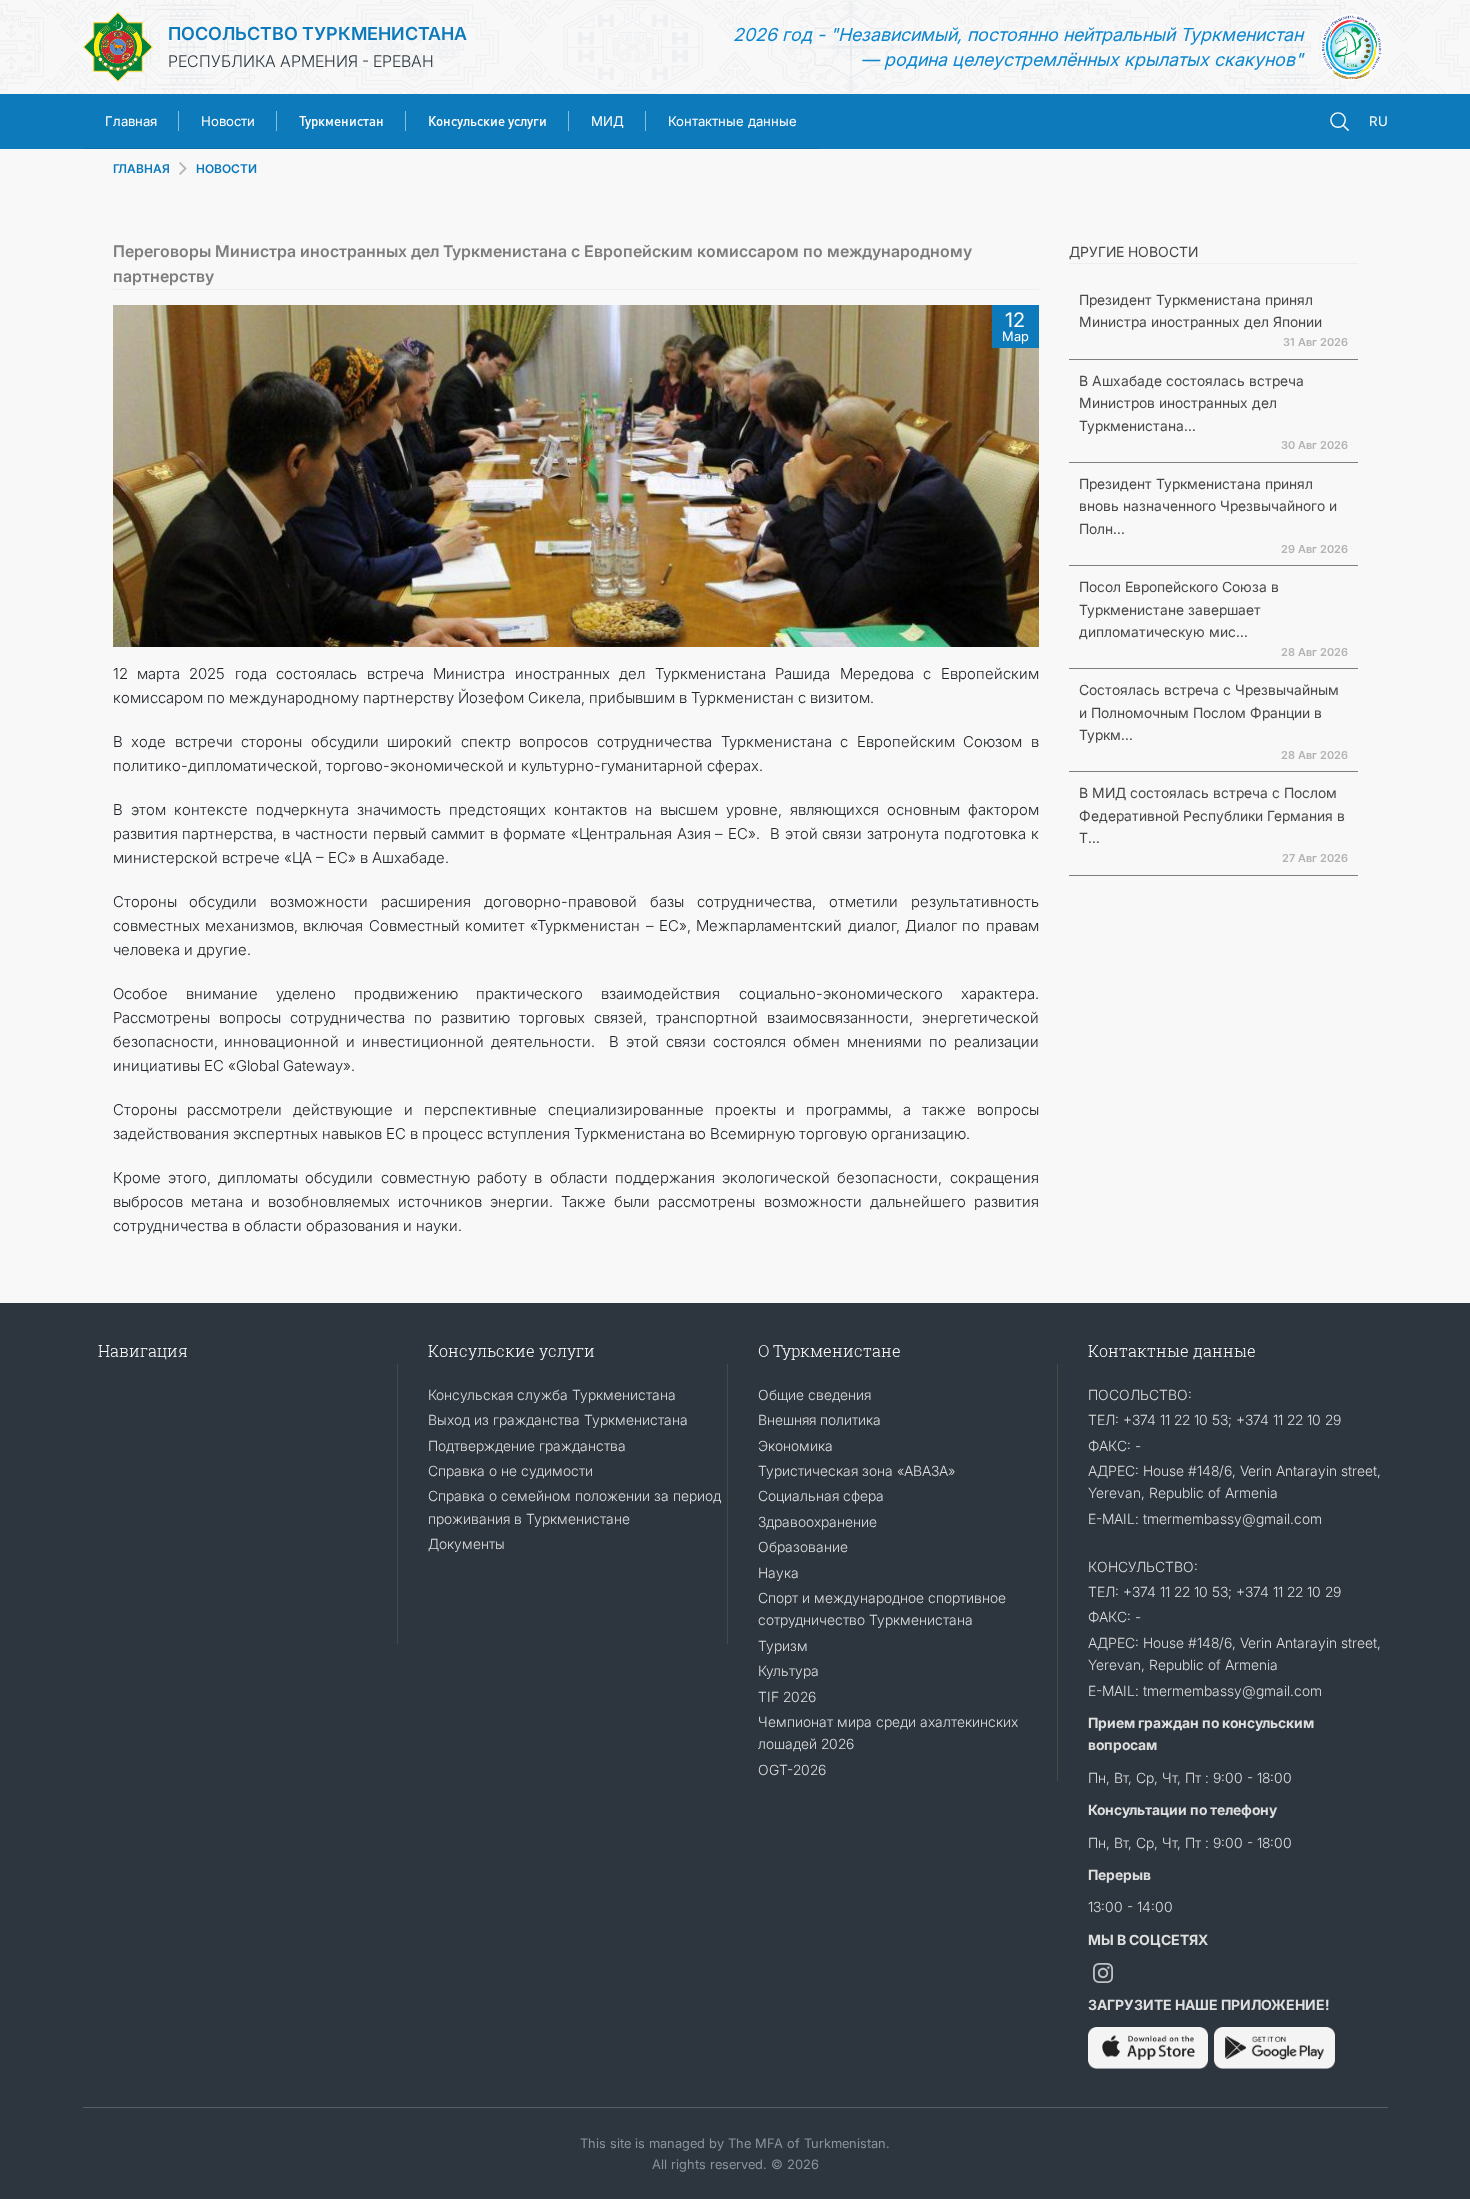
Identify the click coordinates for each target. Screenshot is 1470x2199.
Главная (131, 121)
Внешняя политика (819, 1419)
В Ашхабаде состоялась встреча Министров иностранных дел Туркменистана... (1191, 403)
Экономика (795, 1445)
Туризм (783, 1645)
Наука (778, 1572)
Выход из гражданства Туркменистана (558, 1419)
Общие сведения (814, 1394)
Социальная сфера (821, 1495)
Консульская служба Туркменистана (552, 1394)
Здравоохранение (817, 1521)
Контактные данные (732, 121)
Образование (803, 1546)
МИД (607, 121)
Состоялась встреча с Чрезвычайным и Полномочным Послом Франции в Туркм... (1209, 712)
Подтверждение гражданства (527, 1445)
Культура (788, 1670)
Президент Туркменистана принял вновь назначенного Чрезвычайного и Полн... (1208, 506)
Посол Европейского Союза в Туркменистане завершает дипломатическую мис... (1179, 609)
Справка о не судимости (510, 1470)
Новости (228, 121)
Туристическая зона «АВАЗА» (856, 1470)
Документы (466, 1543)
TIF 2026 (787, 1696)
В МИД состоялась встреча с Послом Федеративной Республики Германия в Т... (1212, 815)
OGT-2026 (792, 1769)
